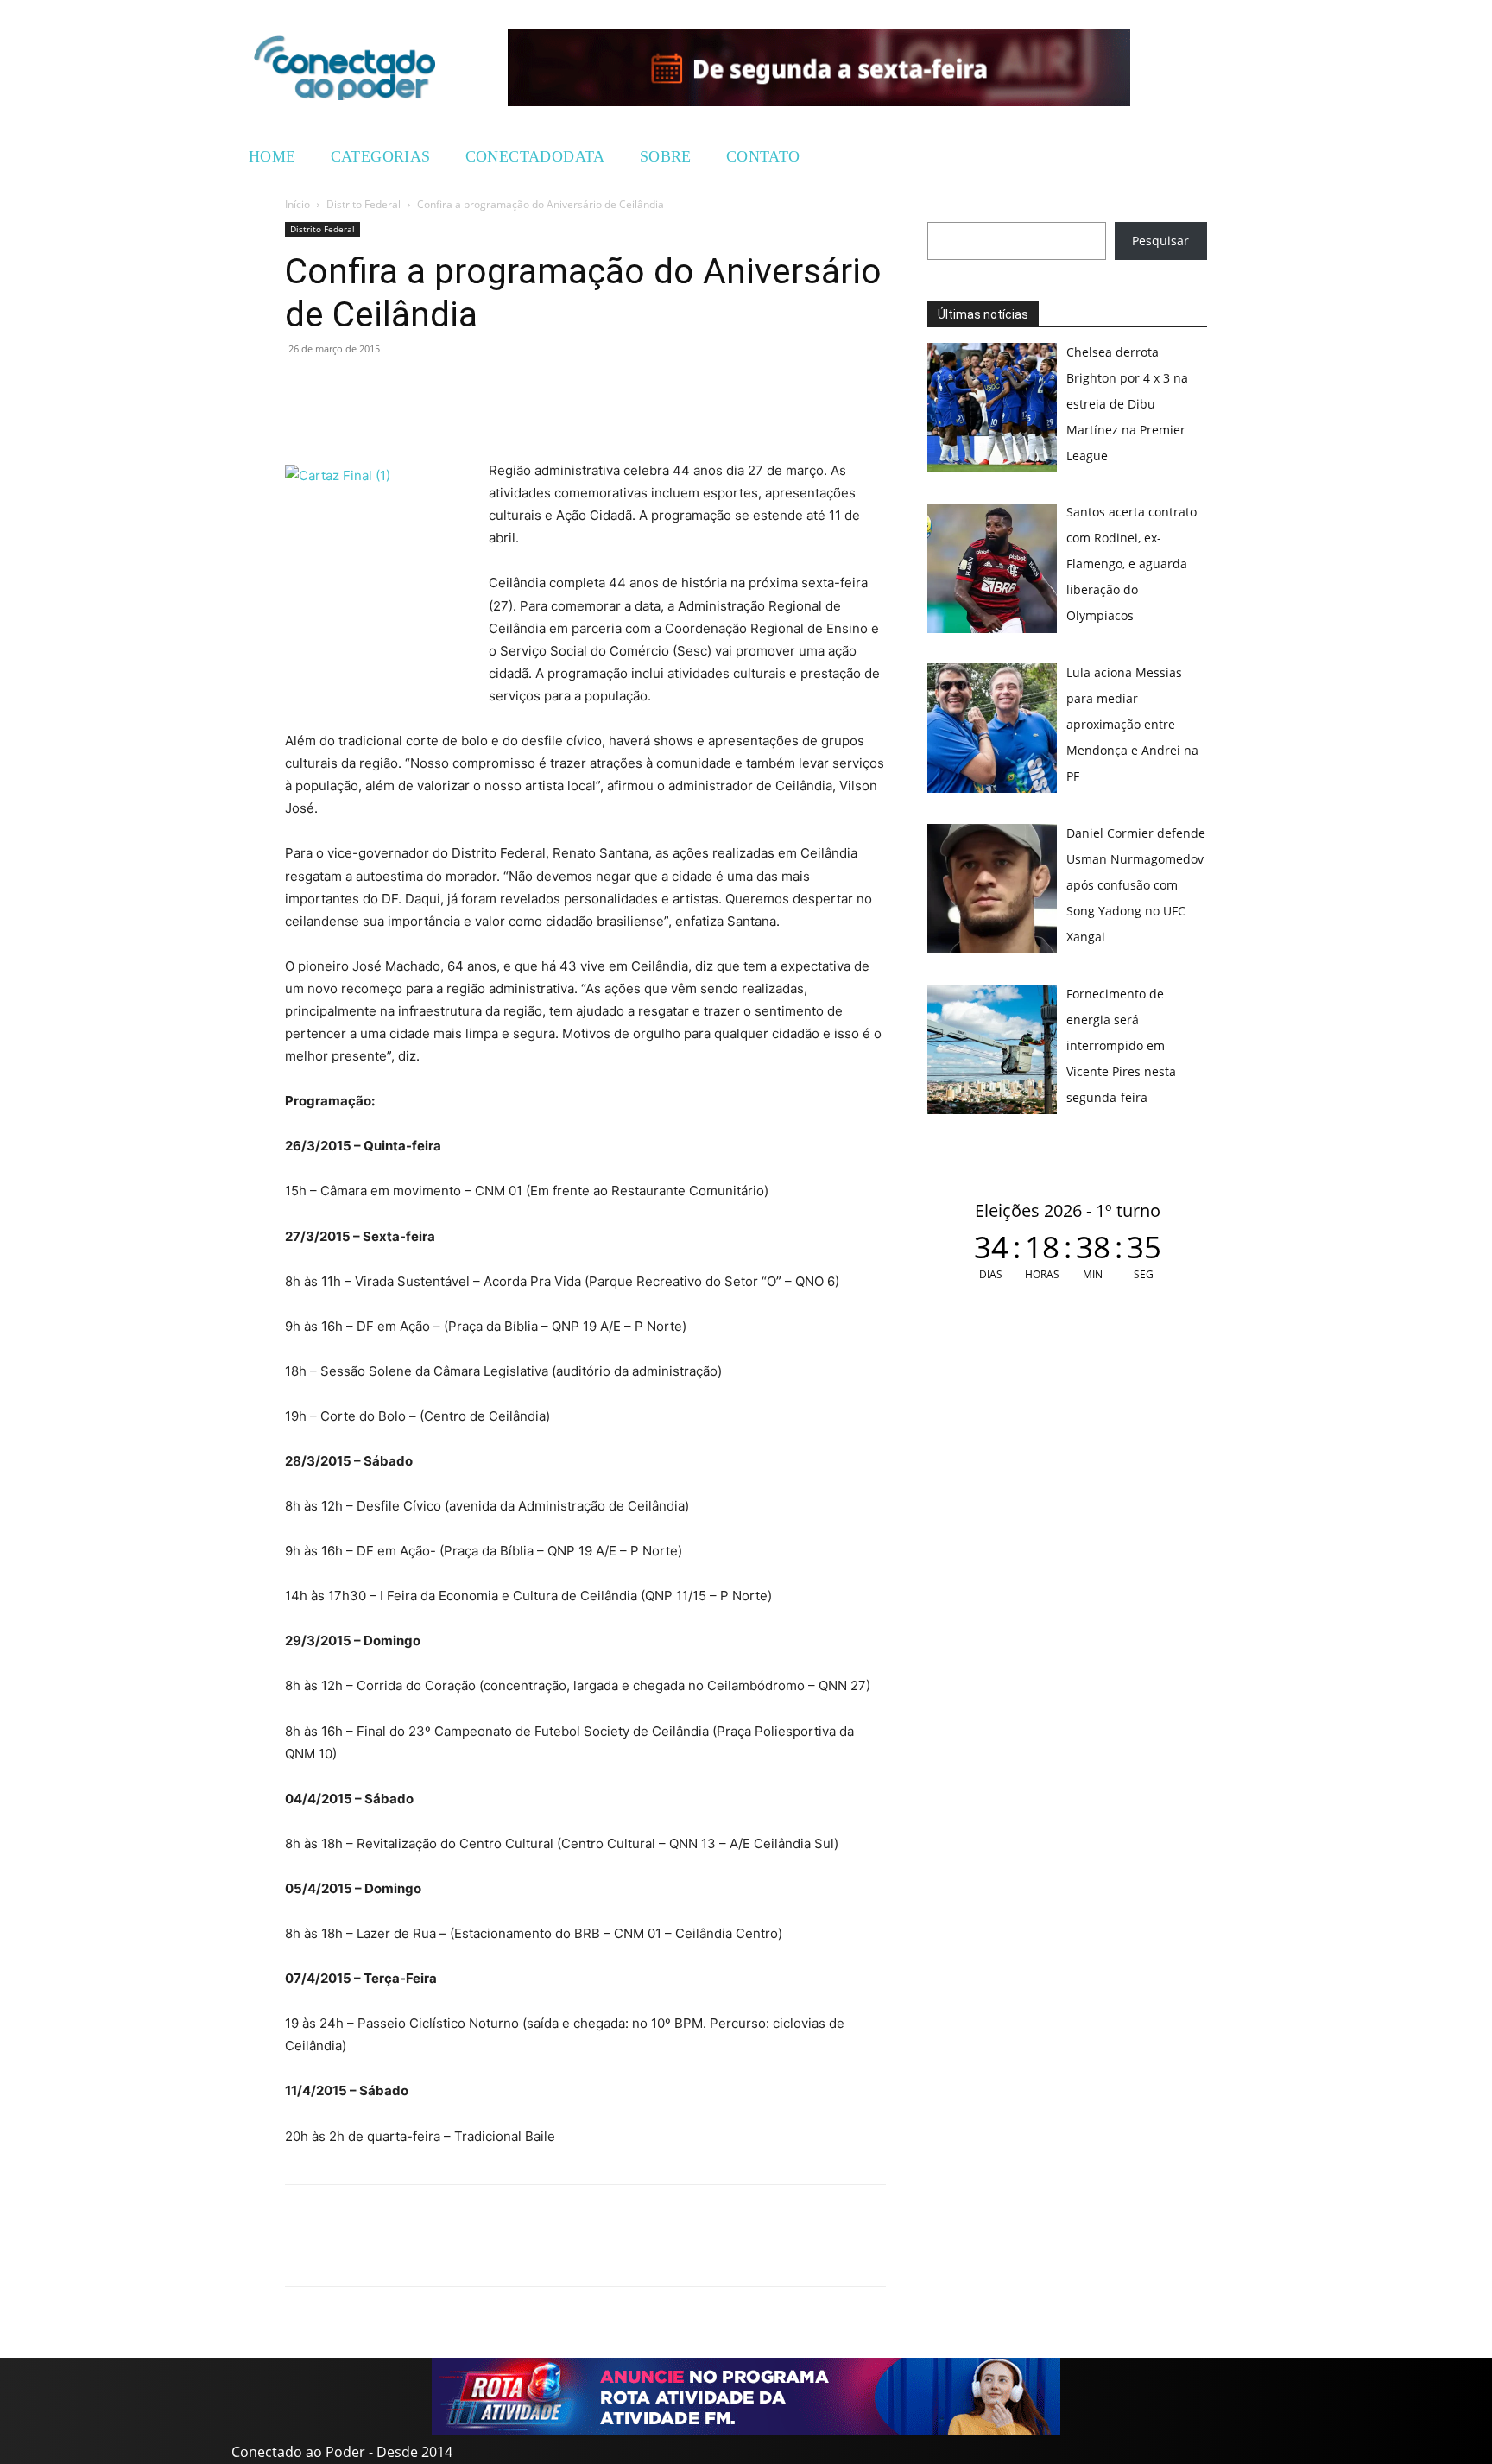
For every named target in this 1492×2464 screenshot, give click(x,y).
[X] (382, 388)
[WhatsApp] (302, 388)
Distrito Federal (364, 204)
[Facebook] (342, 388)
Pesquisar (1160, 241)
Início (297, 204)
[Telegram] (421, 388)
